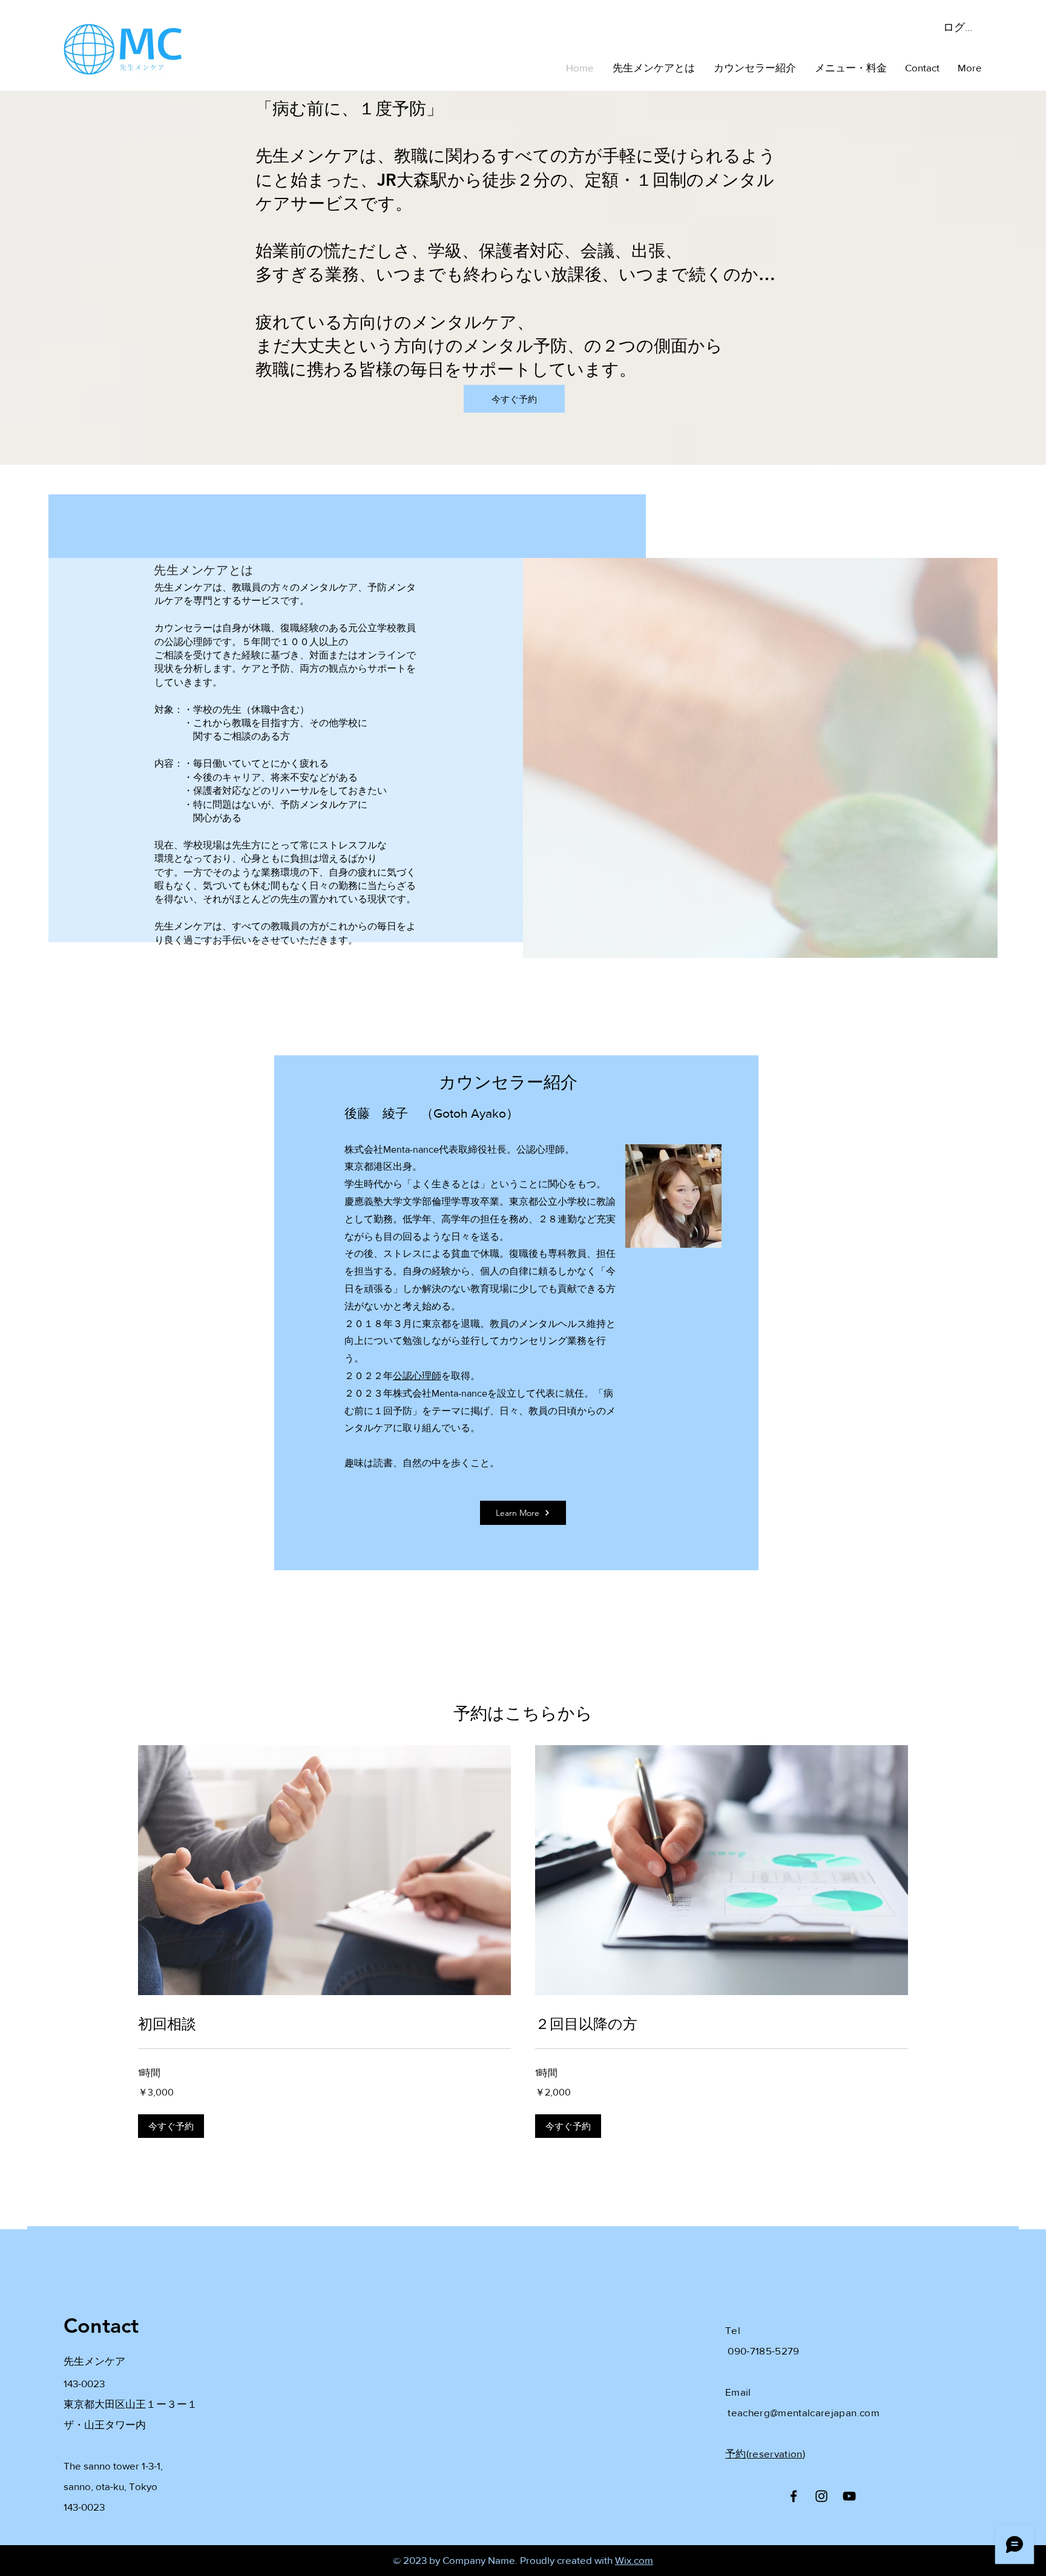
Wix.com (634, 2560)
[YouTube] (849, 2496)
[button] (171, 2126)
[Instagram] (821, 2496)
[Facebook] (794, 2496)
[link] (324, 2024)
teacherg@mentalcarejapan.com (804, 2412)
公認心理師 (417, 1376)
